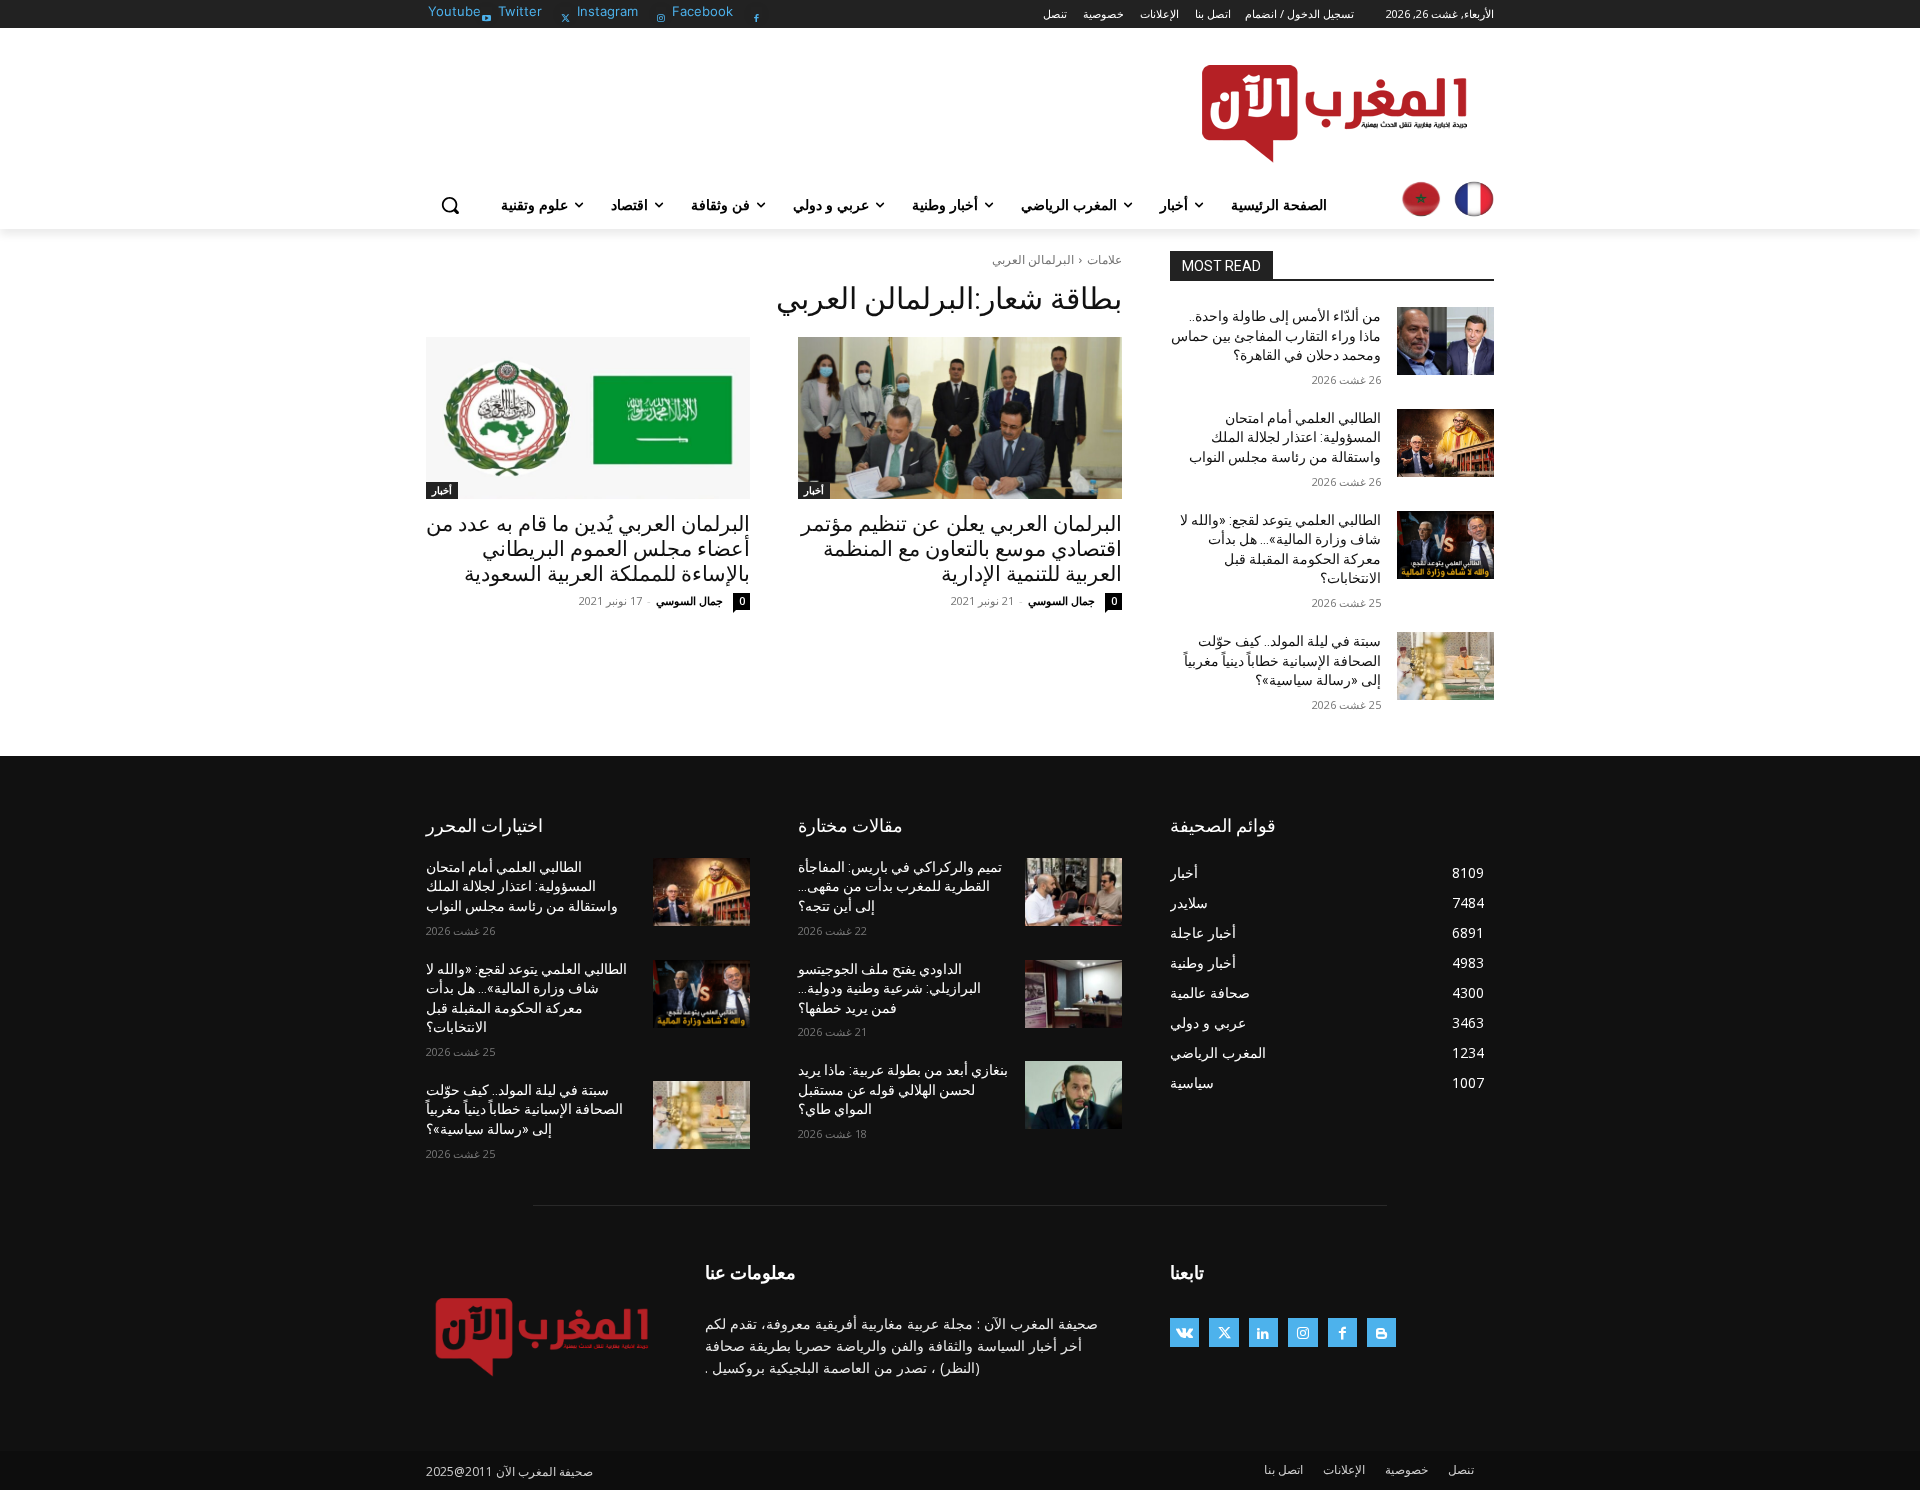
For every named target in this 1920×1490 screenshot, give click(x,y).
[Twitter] (565, 12)
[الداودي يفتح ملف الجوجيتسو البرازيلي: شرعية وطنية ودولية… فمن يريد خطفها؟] (1073, 994)
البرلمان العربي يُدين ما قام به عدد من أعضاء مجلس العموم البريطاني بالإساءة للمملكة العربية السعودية (588, 549)
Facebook (702, 11)
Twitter (520, 11)
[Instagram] (661, 12)
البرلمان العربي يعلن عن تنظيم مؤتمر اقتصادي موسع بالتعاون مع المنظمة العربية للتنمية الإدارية (961, 549)
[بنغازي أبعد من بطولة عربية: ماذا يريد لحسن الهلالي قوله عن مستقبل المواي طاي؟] (1073, 1095)
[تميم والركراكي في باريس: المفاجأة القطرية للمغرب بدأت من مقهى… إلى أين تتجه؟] (1073, 892)
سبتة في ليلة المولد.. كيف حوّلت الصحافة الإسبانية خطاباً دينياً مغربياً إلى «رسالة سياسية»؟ (1282, 660)
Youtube (454, 11)
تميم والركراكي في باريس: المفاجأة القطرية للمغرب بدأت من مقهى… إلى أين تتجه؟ (900, 886)
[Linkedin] (1263, 1332)
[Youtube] (486, 12)
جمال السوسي (1061, 600)
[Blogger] (1381, 1332)
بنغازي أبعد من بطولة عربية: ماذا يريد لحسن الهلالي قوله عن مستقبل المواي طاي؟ (903, 1089)
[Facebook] (756, 12)
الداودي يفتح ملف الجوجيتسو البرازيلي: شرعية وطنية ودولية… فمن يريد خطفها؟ (889, 988)
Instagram (607, 11)
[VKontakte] (1184, 1332)
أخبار (814, 490)
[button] (450, 205)
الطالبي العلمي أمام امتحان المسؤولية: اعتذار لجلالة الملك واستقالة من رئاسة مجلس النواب (1285, 437)
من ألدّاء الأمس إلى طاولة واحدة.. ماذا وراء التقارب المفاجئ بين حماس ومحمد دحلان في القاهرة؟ (1276, 335)
